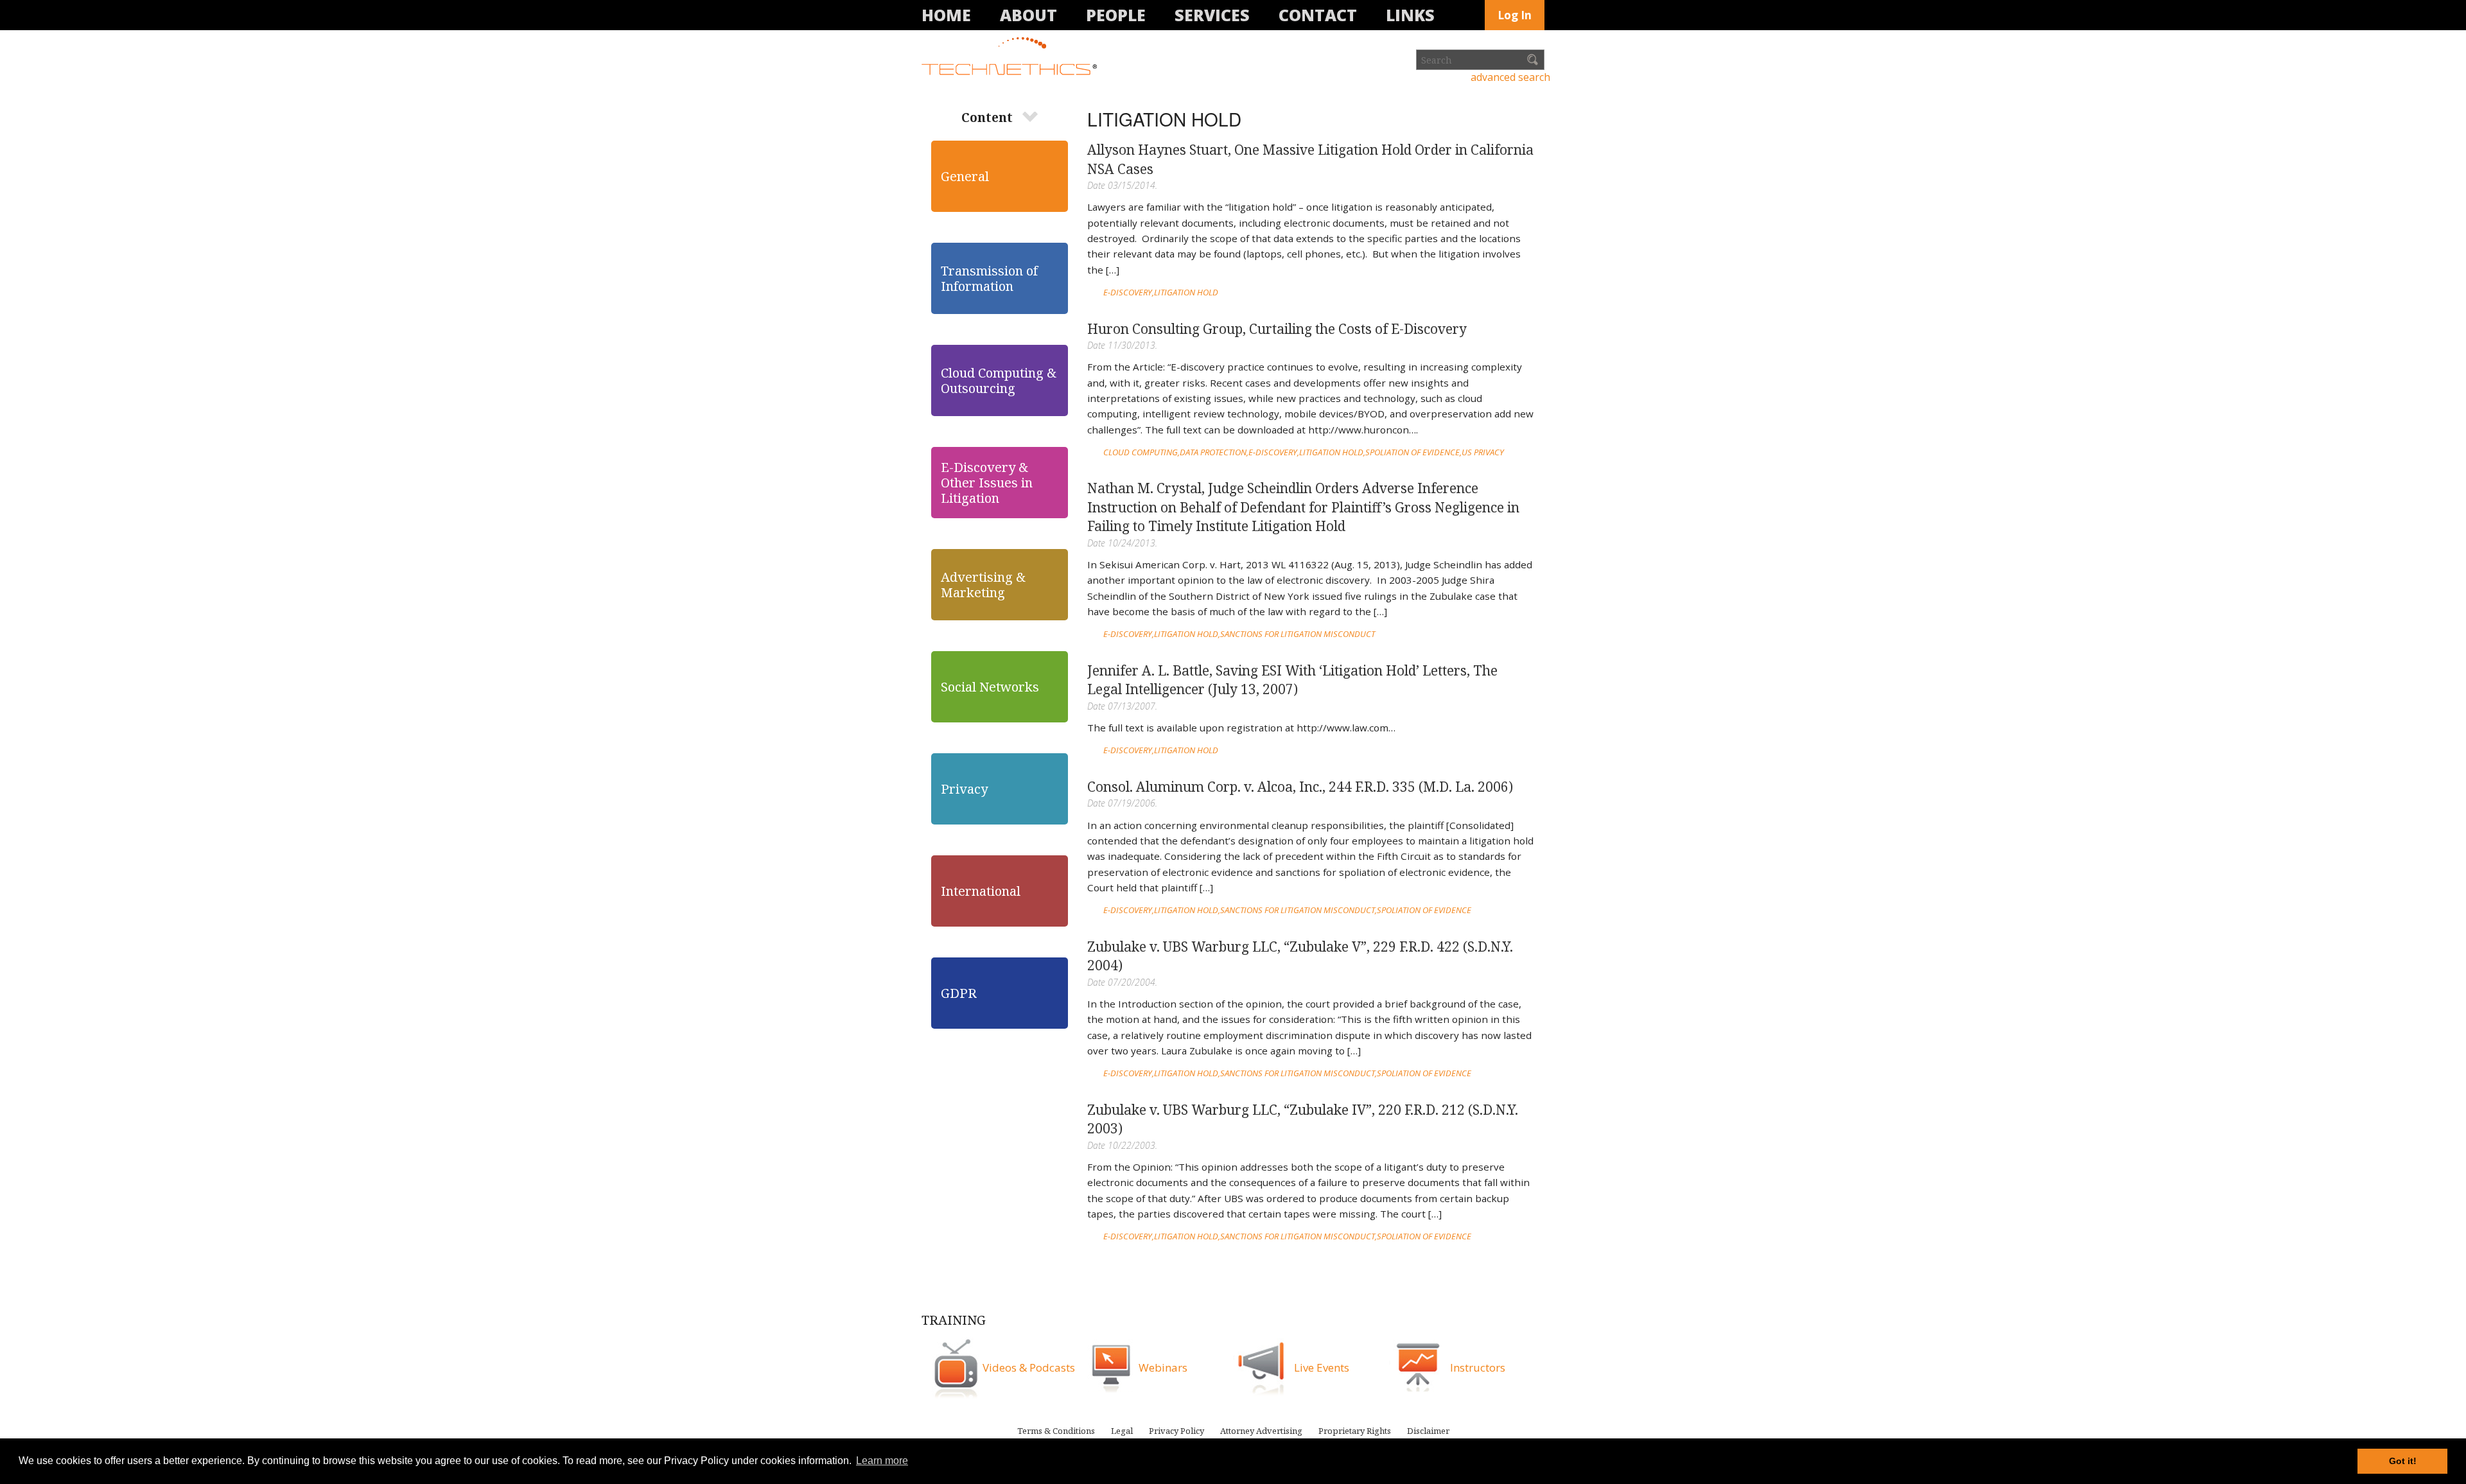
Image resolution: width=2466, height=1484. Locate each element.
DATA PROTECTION (1213, 452)
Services (1212, 15)
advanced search (1510, 77)
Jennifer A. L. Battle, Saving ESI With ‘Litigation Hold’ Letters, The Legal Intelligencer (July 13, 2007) (1292, 680)
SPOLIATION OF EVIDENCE (1412, 452)
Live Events (1322, 1367)
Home (946, 15)
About (1028, 15)
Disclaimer (1428, 1431)
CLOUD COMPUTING (1141, 452)
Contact (1318, 15)
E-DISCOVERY (1128, 292)
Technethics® (1011, 57)
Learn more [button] (882, 1461)
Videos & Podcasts (1029, 1367)
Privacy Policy (1176, 1431)
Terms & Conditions (1056, 1431)
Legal (1122, 1431)
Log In (1515, 15)
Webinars (1163, 1367)
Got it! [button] (2403, 1461)
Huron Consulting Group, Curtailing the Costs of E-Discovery (1277, 329)
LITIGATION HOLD (1186, 292)
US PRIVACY (1483, 452)
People (1116, 15)
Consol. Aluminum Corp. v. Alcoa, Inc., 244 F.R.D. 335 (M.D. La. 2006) (1300, 787)
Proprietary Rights (1355, 1431)
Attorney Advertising (1261, 1431)
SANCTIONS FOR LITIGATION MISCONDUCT (1298, 634)
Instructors (1478, 1367)
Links (1410, 15)
